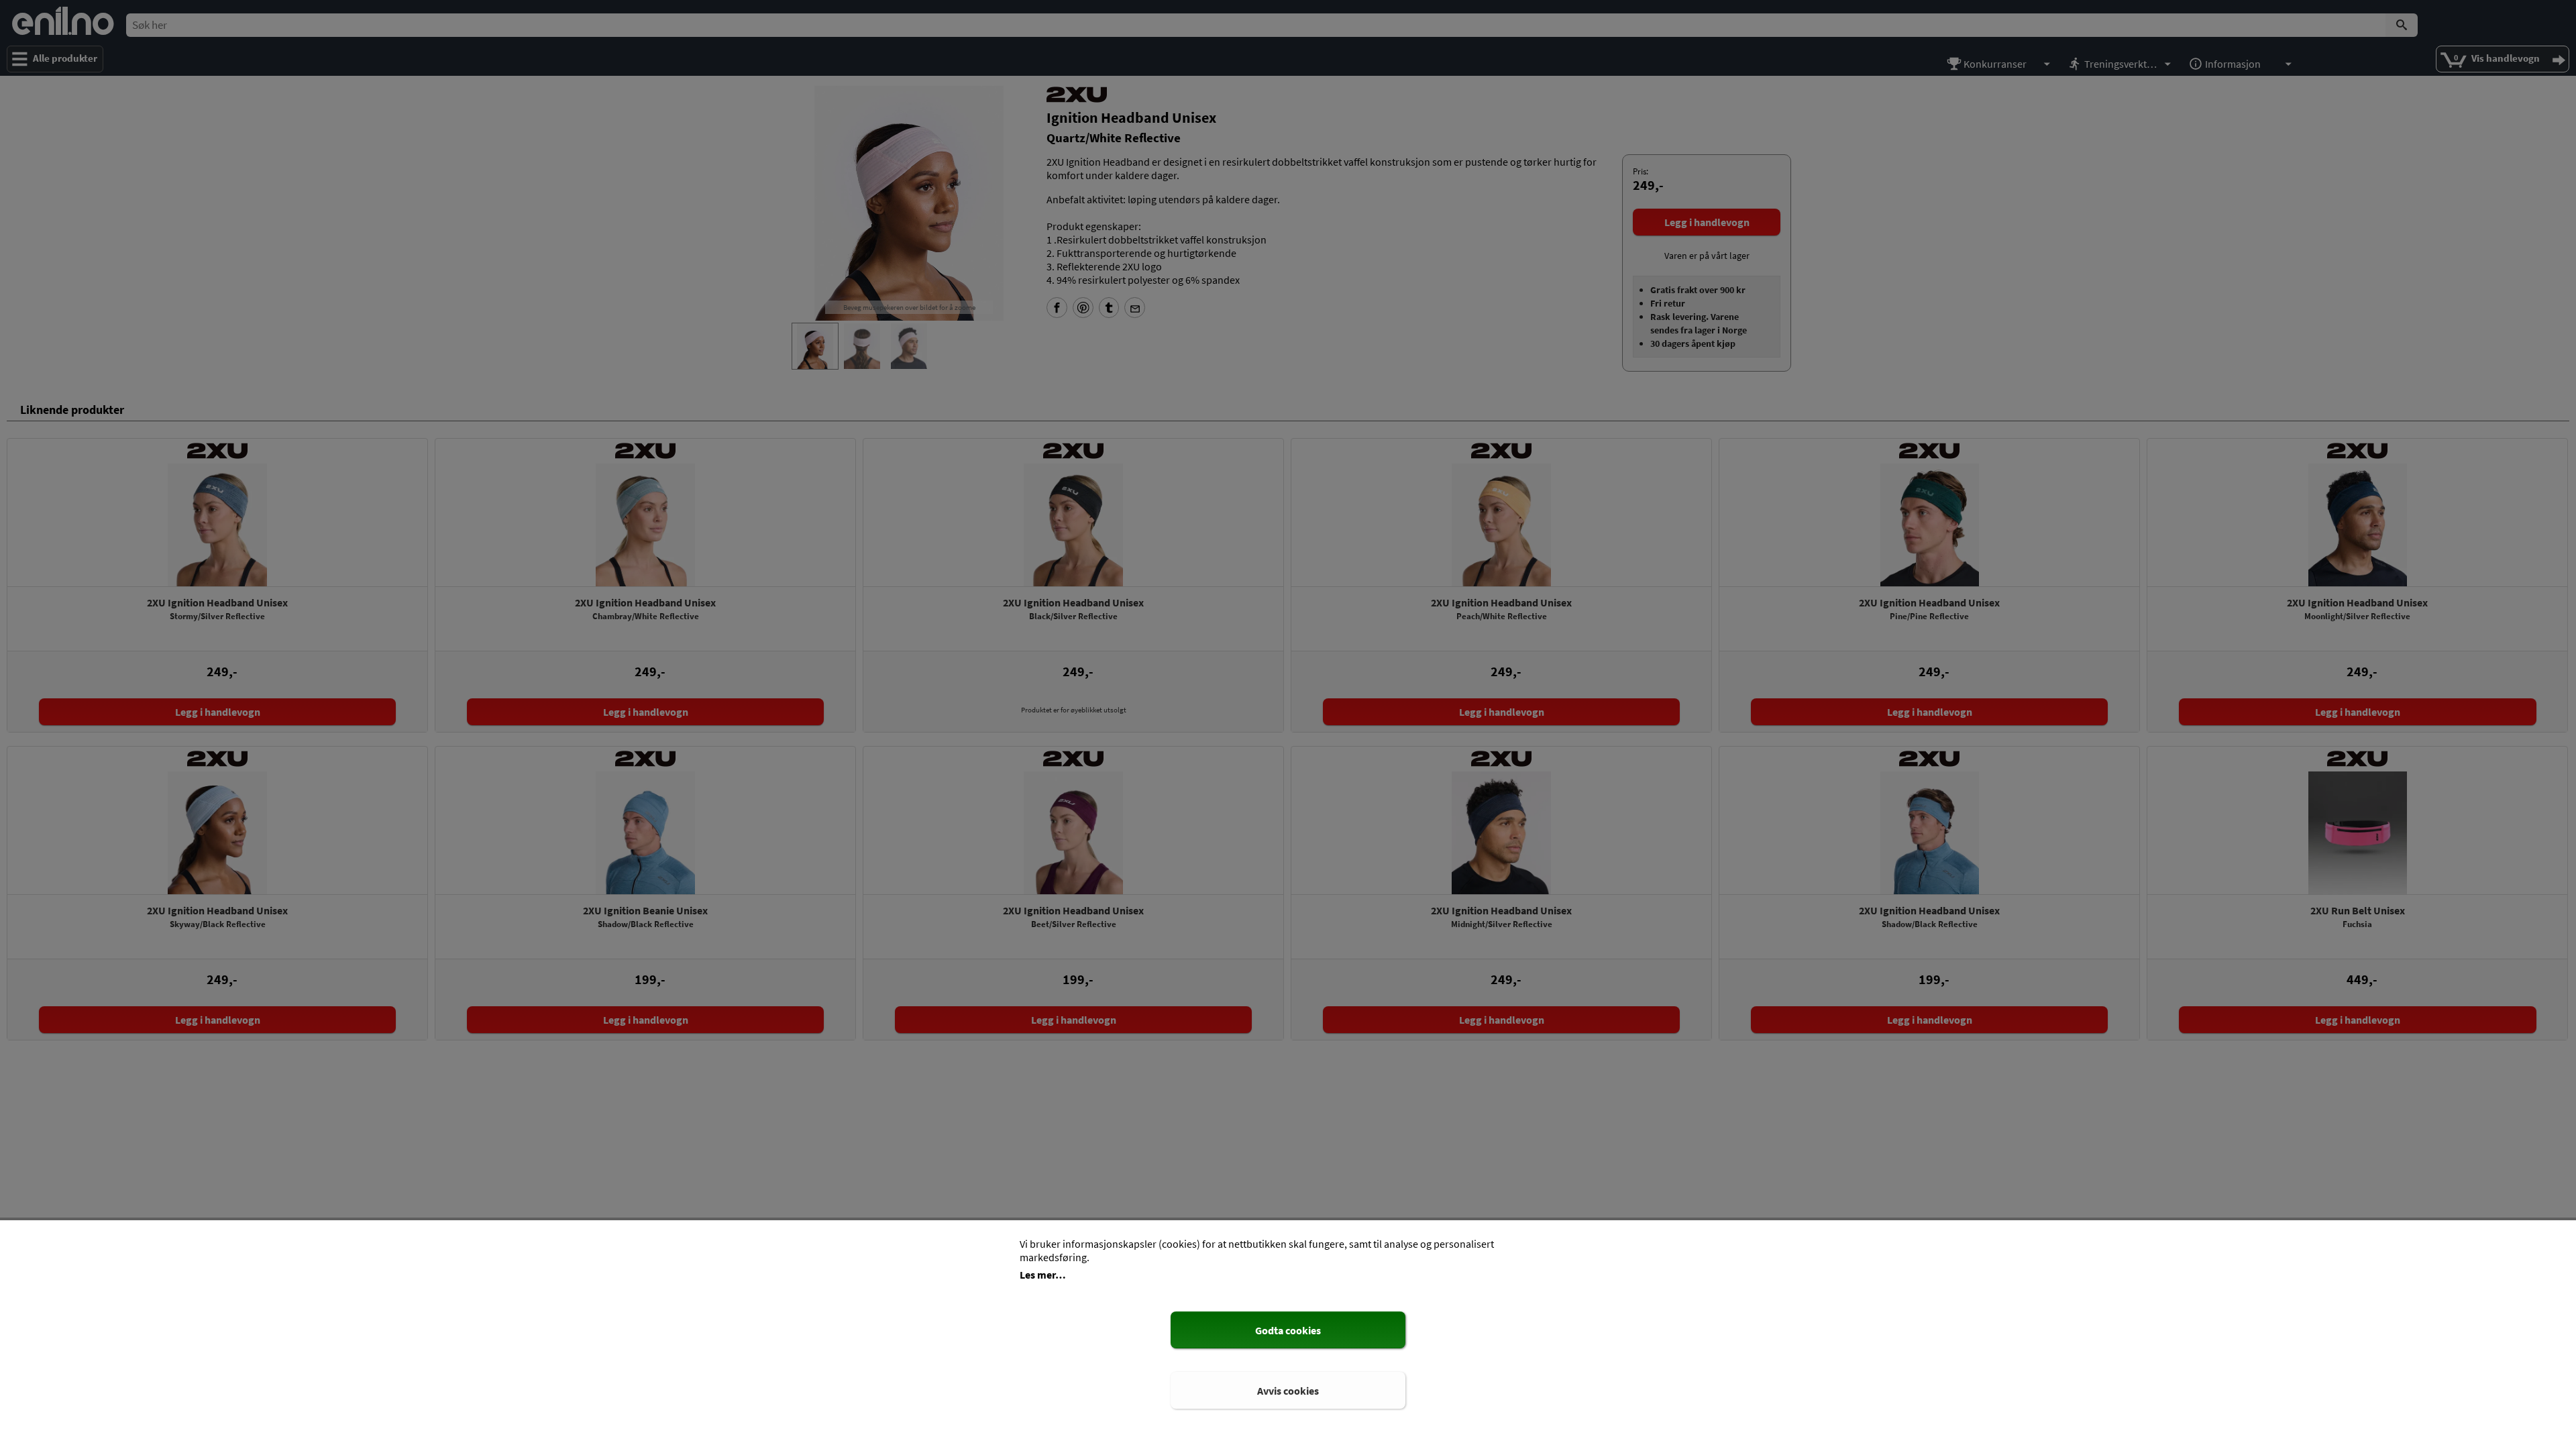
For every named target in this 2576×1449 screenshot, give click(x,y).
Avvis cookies (1288, 1391)
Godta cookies (1288, 1330)
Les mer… (1043, 1275)
